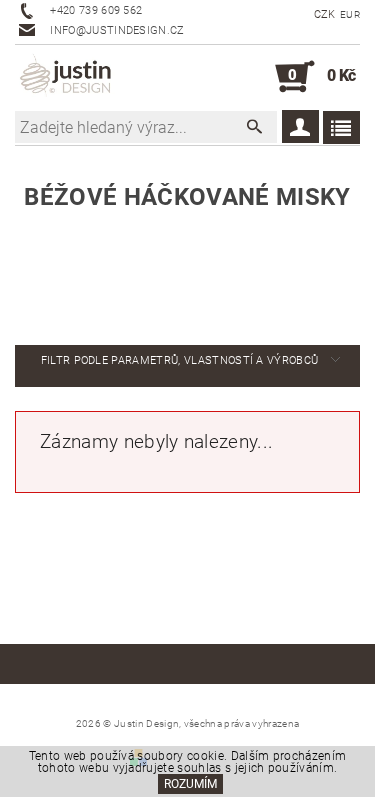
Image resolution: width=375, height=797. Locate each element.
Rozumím (190, 784)
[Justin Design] (67, 77)
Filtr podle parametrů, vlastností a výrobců (180, 360)
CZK (325, 14)
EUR (350, 14)
